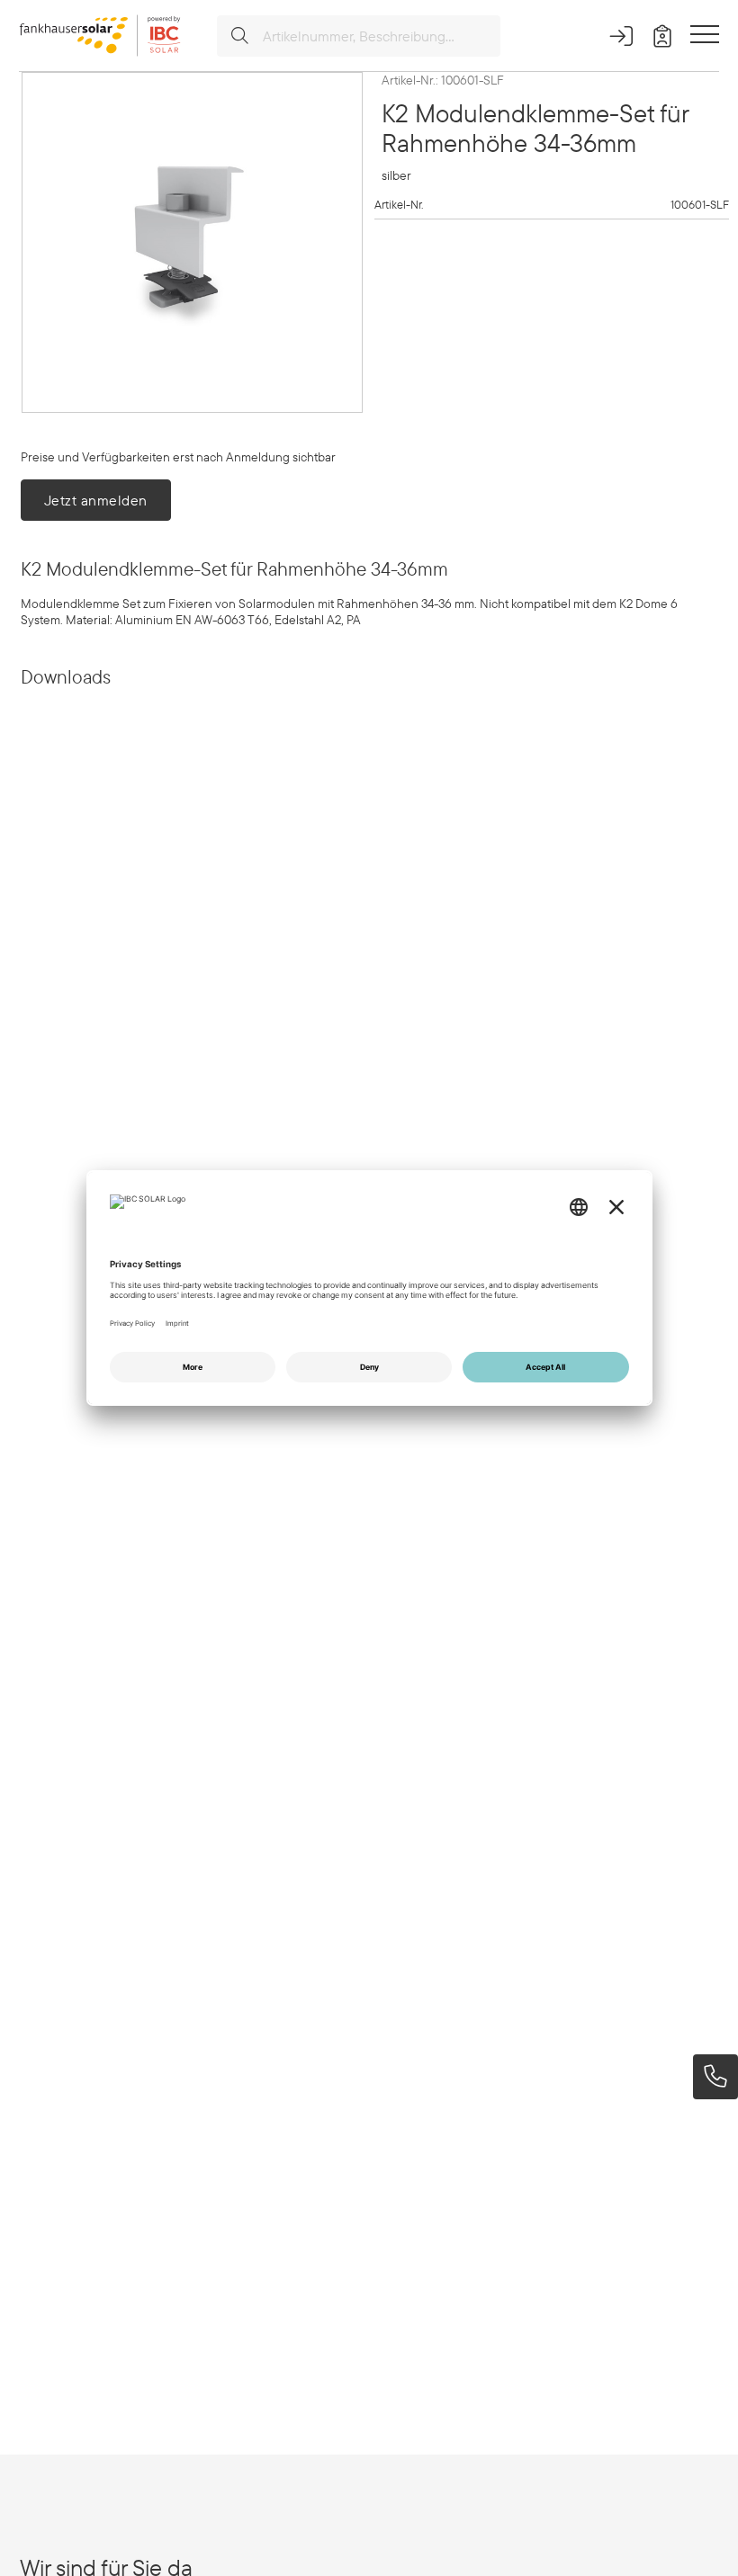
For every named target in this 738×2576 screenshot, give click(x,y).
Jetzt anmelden (96, 500)
